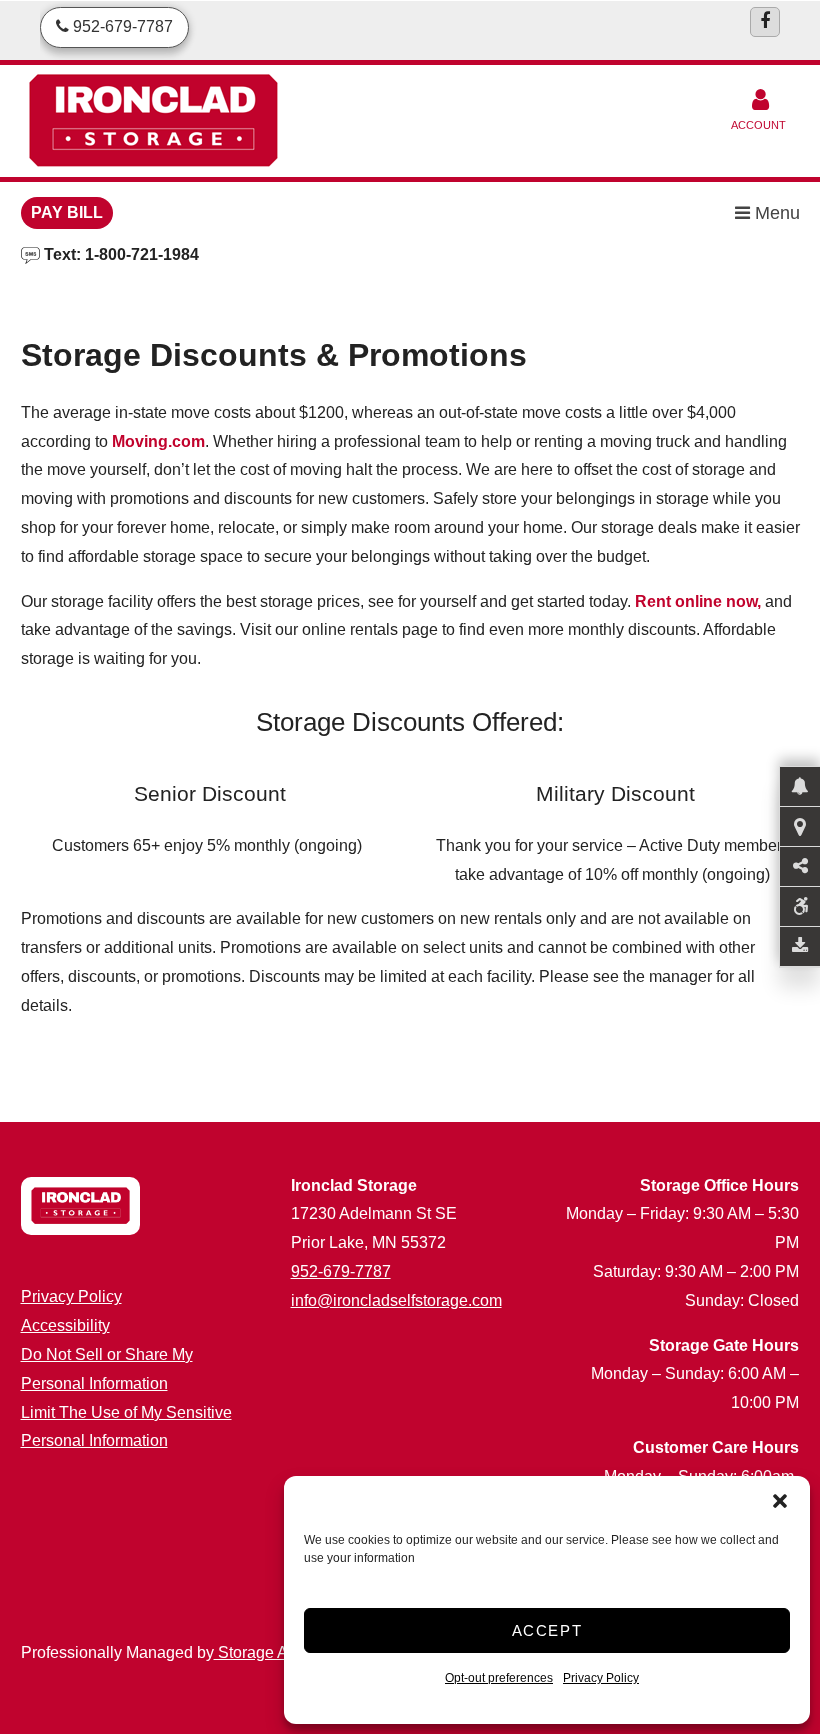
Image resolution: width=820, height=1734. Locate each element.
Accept (547, 1630)
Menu (775, 213)
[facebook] (765, 22)
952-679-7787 (341, 1271)
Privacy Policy (601, 1678)
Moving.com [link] (158, 441)
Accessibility (65, 1325)
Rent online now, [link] (698, 601)
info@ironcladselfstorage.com (396, 1300)
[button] (780, 1501)
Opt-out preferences (499, 1678)
